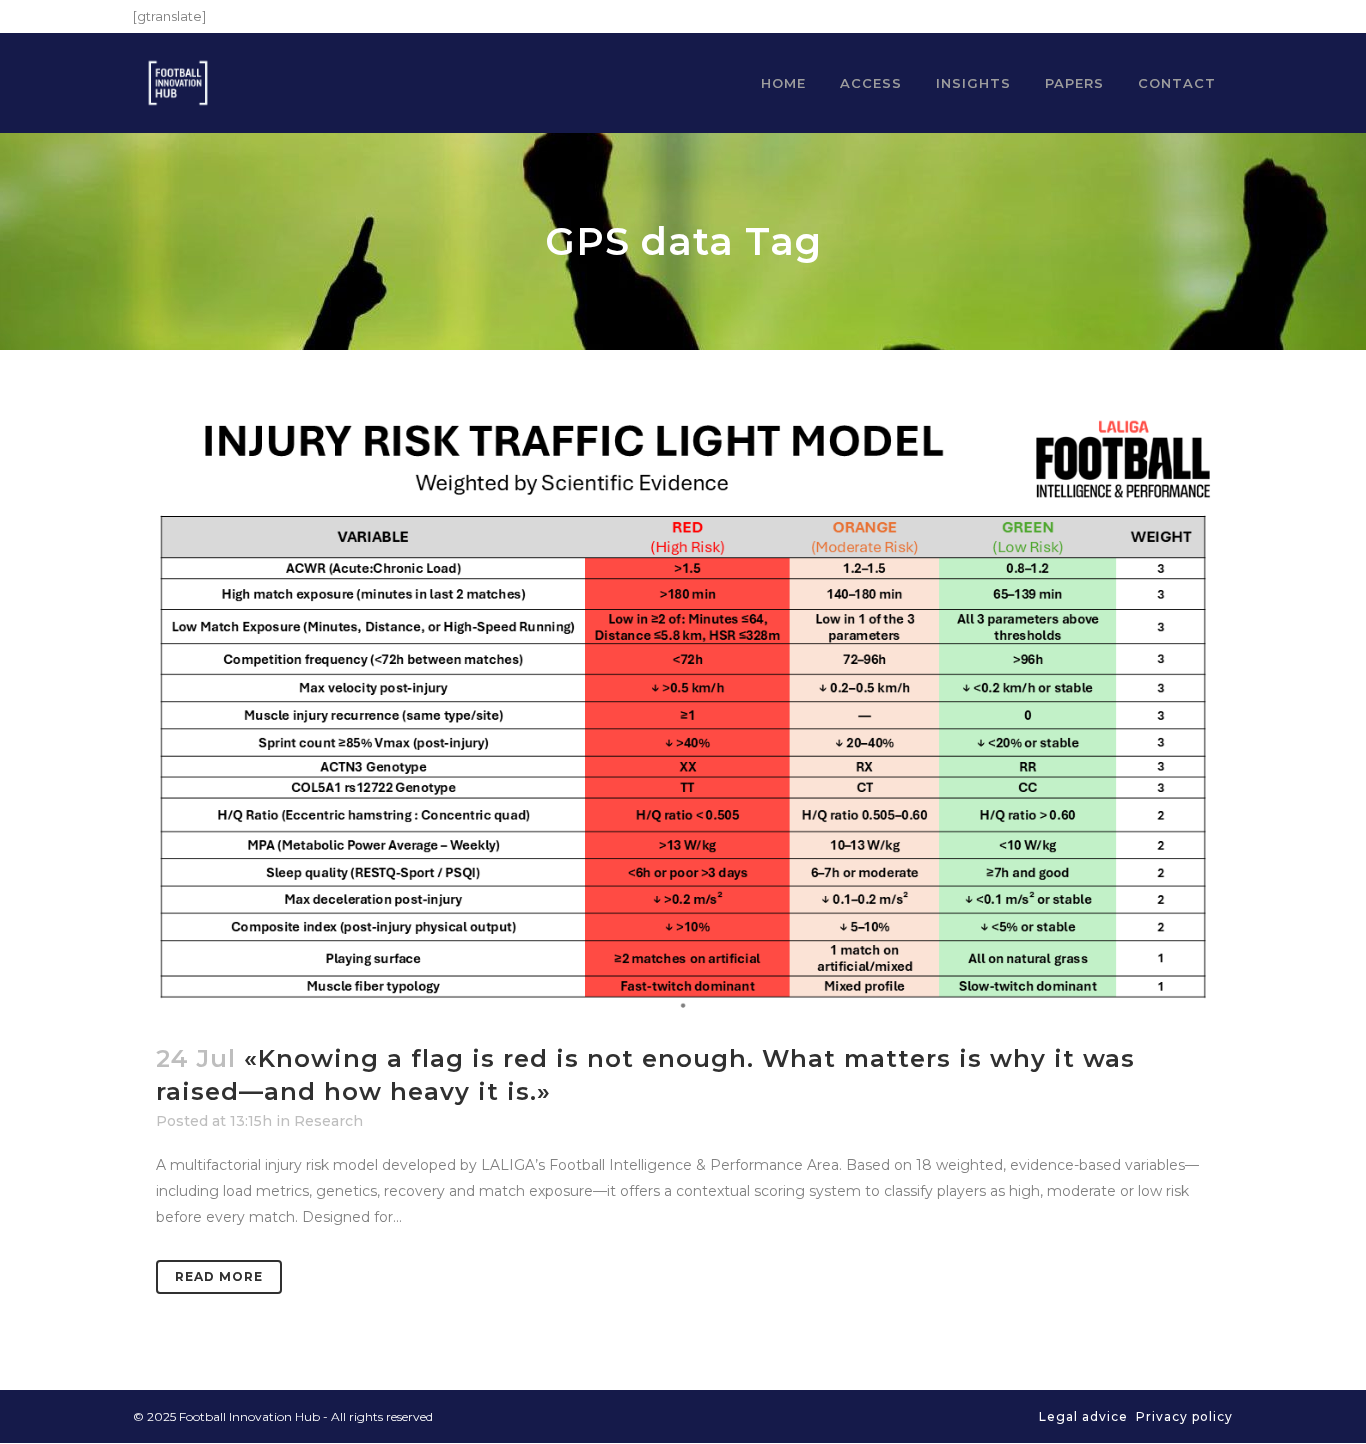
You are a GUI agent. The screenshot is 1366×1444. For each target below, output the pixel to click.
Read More (219, 1276)
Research (328, 1121)
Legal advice (1083, 1416)
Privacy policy (1184, 1416)
